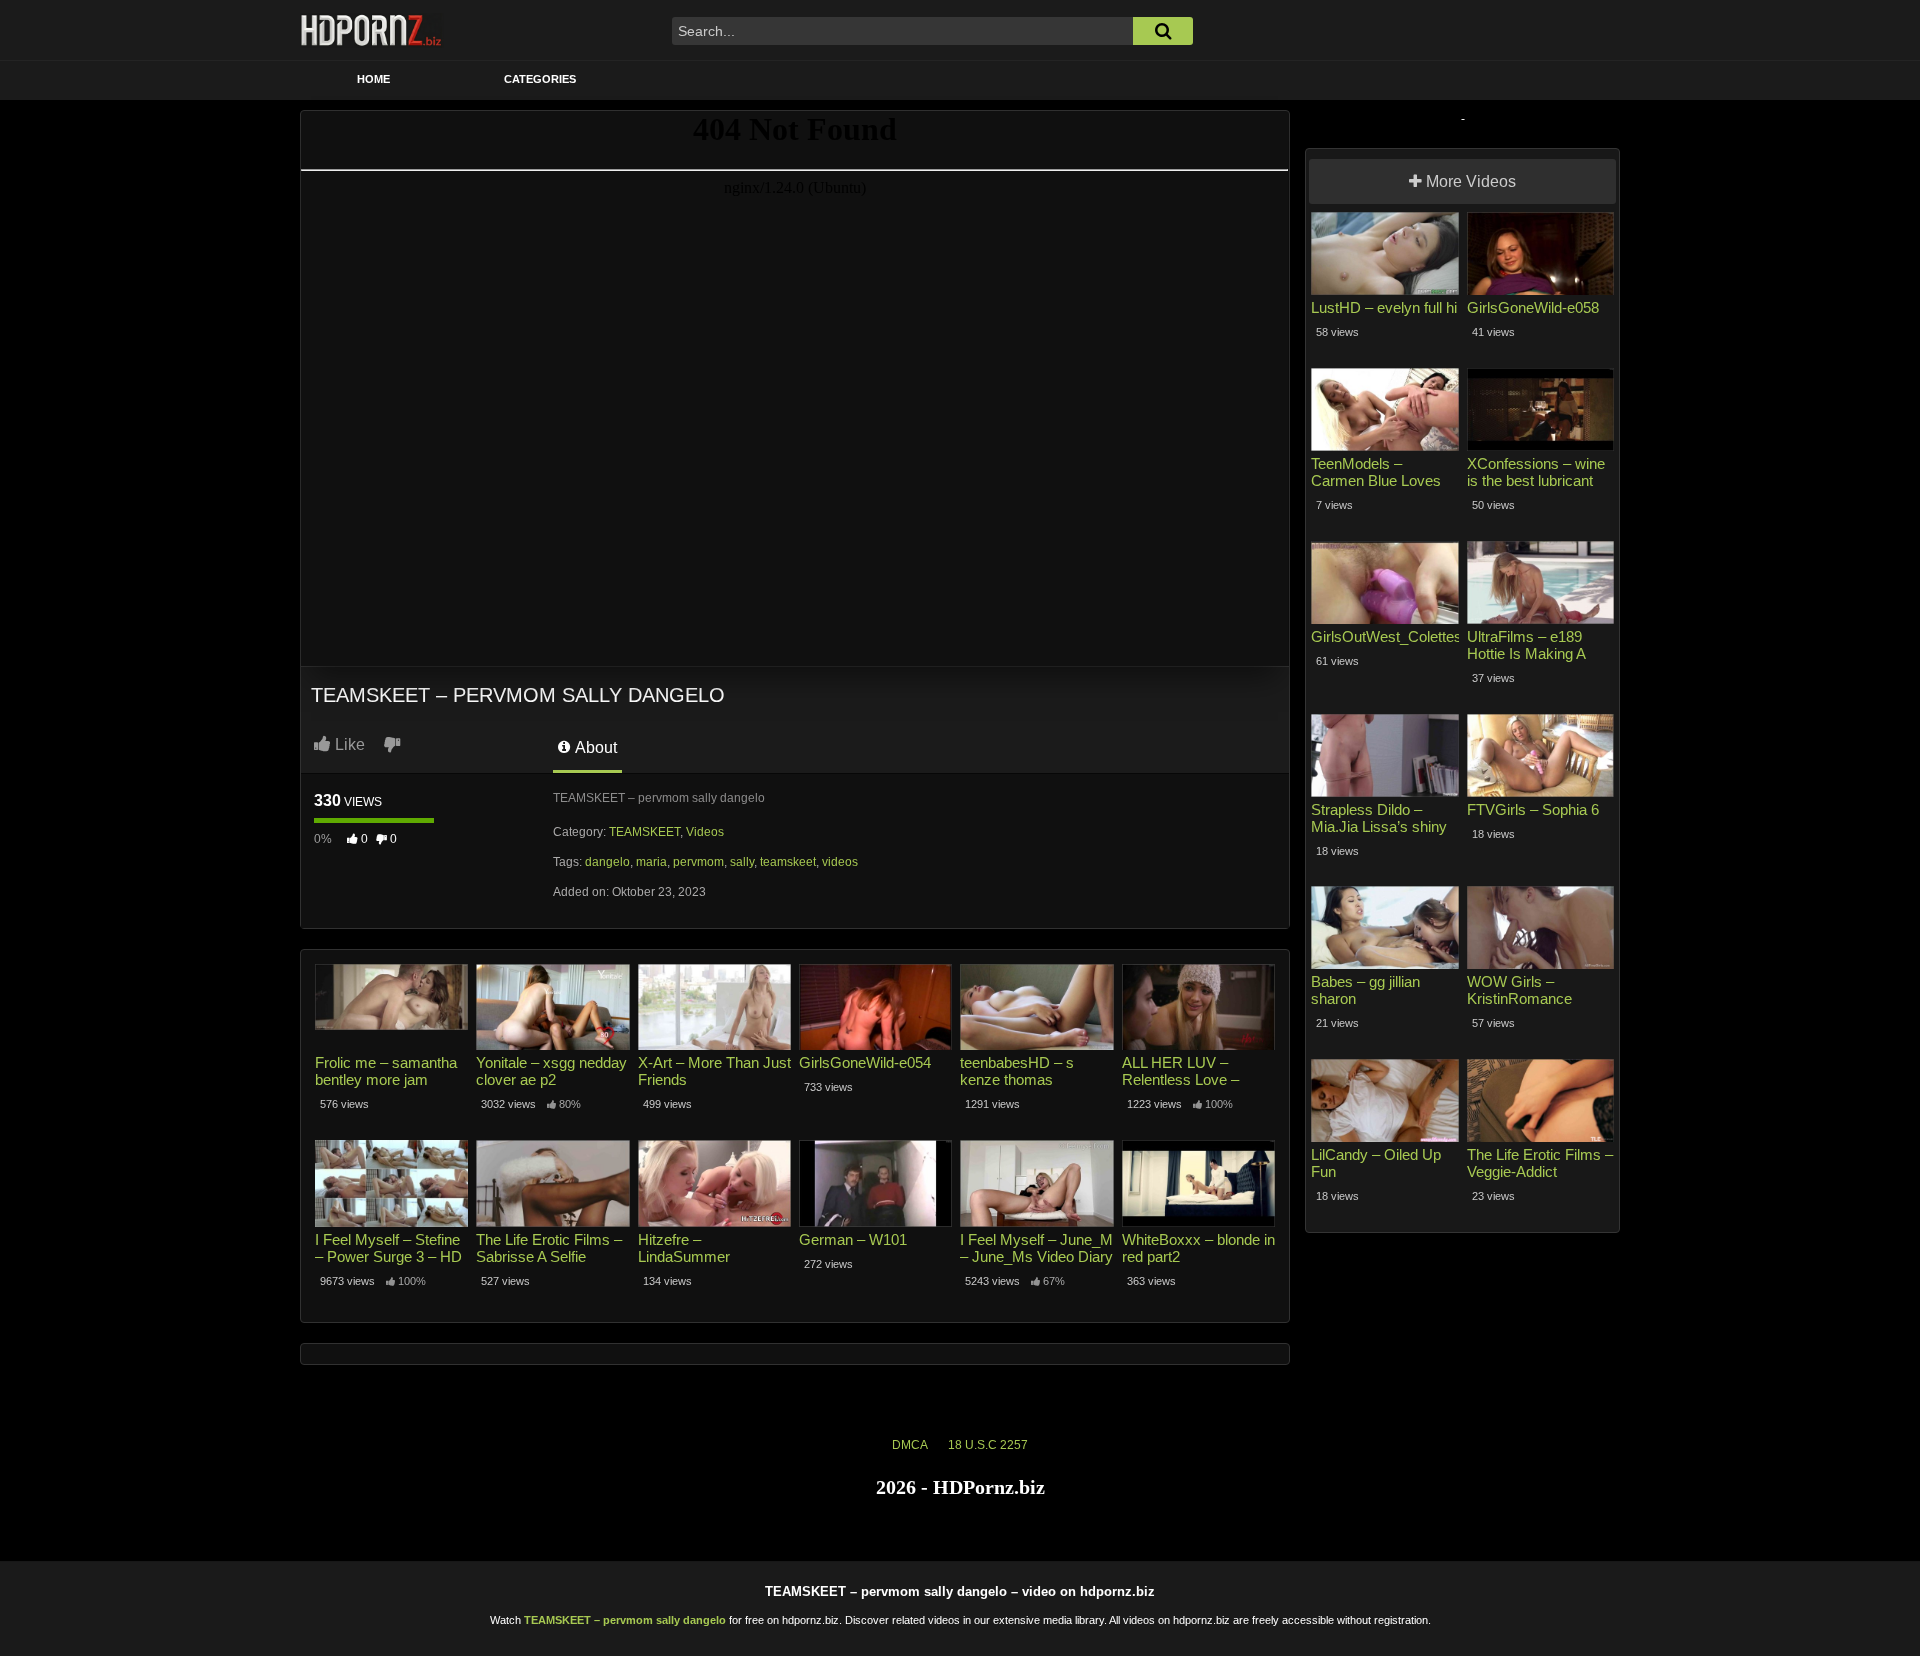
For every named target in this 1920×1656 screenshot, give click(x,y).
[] (1163, 31)
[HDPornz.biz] (372, 30)
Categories (540, 79)
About (594, 747)
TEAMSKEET (644, 832)
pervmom (698, 862)
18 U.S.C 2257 (988, 1445)
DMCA (910, 1445)
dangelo (607, 862)
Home (373, 79)
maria (651, 862)
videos (840, 862)
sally (742, 862)
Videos (705, 832)
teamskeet (788, 862)
